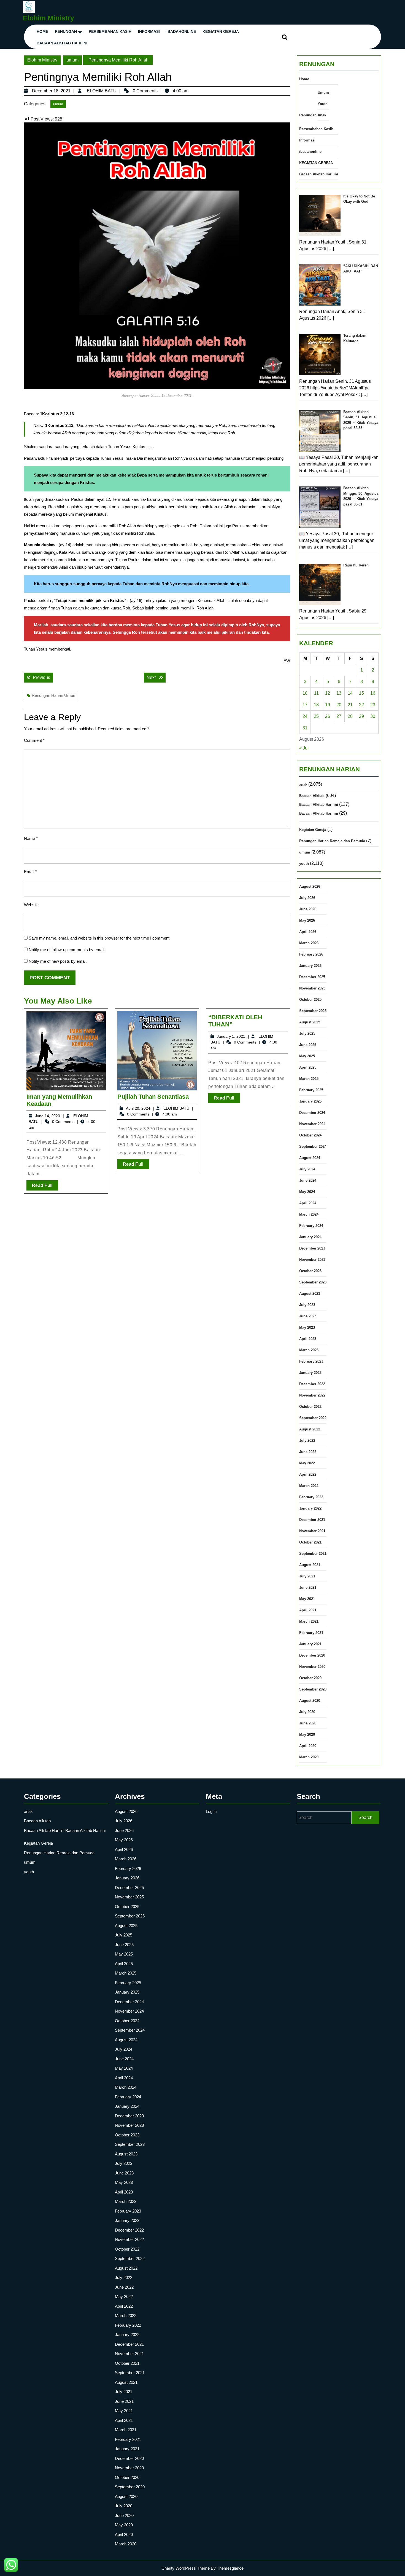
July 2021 (307, 1576)
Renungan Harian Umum (54, 695)
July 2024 (307, 1169)
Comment (34, 740)
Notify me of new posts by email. (58, 961)
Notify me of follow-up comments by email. (67, 950)
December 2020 (312, 1655)
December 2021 (312, 1520)
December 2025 (312, 977)
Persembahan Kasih (110, 31)
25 (316, 716)
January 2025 (310, 1101)
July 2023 (307, 1305)
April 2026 (308, 932)
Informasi (149, 31)
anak (303, 784)
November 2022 (312, 1395)
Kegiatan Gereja (313, 830)
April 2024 (308, 1203)
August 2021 (310, 1565)
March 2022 (309, 1486)
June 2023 (308, 1316)
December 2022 (312, 1384)
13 (339, 693)
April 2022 (308, 1474)
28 (350, 716)
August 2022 (310, 1429)
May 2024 (307, 1192)
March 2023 (309, 1350)
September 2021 (313, 1554)
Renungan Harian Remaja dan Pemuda (332, 841)
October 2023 (310, 1271)
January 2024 (310, 1237)
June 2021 (308, 1587)
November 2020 (312, 1667)
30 (373, 716)
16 (373, 693)
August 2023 (310, 1294)
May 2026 (307, 920)
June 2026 (308, 909)
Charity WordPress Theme (186, 2568)
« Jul (304, 748)
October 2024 (310, 1135)
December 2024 (312, 1113)
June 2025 (308, 1045)
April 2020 (308, 1746)
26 (328, 716)
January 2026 (310, 966)
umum (72, 60)
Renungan (66, 31)
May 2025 (307, 1056)
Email (30, 872)
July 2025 (307, 1033)
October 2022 (310, 1407)
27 (339, 716)
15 (361, 693)
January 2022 (310, 1508)
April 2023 (308, 1339)
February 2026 (311, 954)
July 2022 (307, 1441)
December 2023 (312, 1248)
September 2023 (313, 1282)
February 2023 (311, 1361)
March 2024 (309, 1214)
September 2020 (313, 1689)
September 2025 (313, 1011)
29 (361, 716)
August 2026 (310, 886)
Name (31, 838)
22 (361, 705)
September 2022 (313, 1418)
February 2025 (311, 1090)
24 (305, 716)
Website (31, 905)
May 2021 (307, 1599)
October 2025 (310, 1000)
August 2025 (310, 1022)
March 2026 (309, 943)
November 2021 (312, 1531)
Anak (322, 115)
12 (328, 693)
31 (305, 728)
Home (42, 31)
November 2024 (312, 1124)
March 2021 (309, 1621)
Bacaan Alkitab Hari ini (62, 43)
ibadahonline (181, 31)
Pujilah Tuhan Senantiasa (153, 1097)
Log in (211, 1811)
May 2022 (307, 1463)
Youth (323, 104)
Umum (323, 93)
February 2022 (311, 1497)
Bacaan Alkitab (312, 796)
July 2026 (307, 898)
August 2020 (310, 1701)
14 (350, 693)
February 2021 (311, 1633)
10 (305, 693)
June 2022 (308, 1452)
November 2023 (312, 1260)
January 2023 (310, 1373)
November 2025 (312, 988)
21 (350, 705)
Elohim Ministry (48, 18)
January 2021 (310, 1644)
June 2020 (308, 1723)
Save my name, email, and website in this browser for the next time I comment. (100, 938)
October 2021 (310, 1542)
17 (305, 705)
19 (328, 705)
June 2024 (308, 1180)
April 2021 (308, 1610)
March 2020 (309, 1757)
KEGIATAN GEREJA (221, 31)
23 (373, 705)
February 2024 (311, 1226)
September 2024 (313, 1147)
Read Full (45, 1187)
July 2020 (307, 1712)
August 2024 (310, 1158)
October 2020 (310, 1678)
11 (316, 693)
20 (339, 705)
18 (316, 705)
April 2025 (308, 1067)
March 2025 (309, 1079)
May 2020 (307, 1734)
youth (304, 864)
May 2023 (307, 1327)
